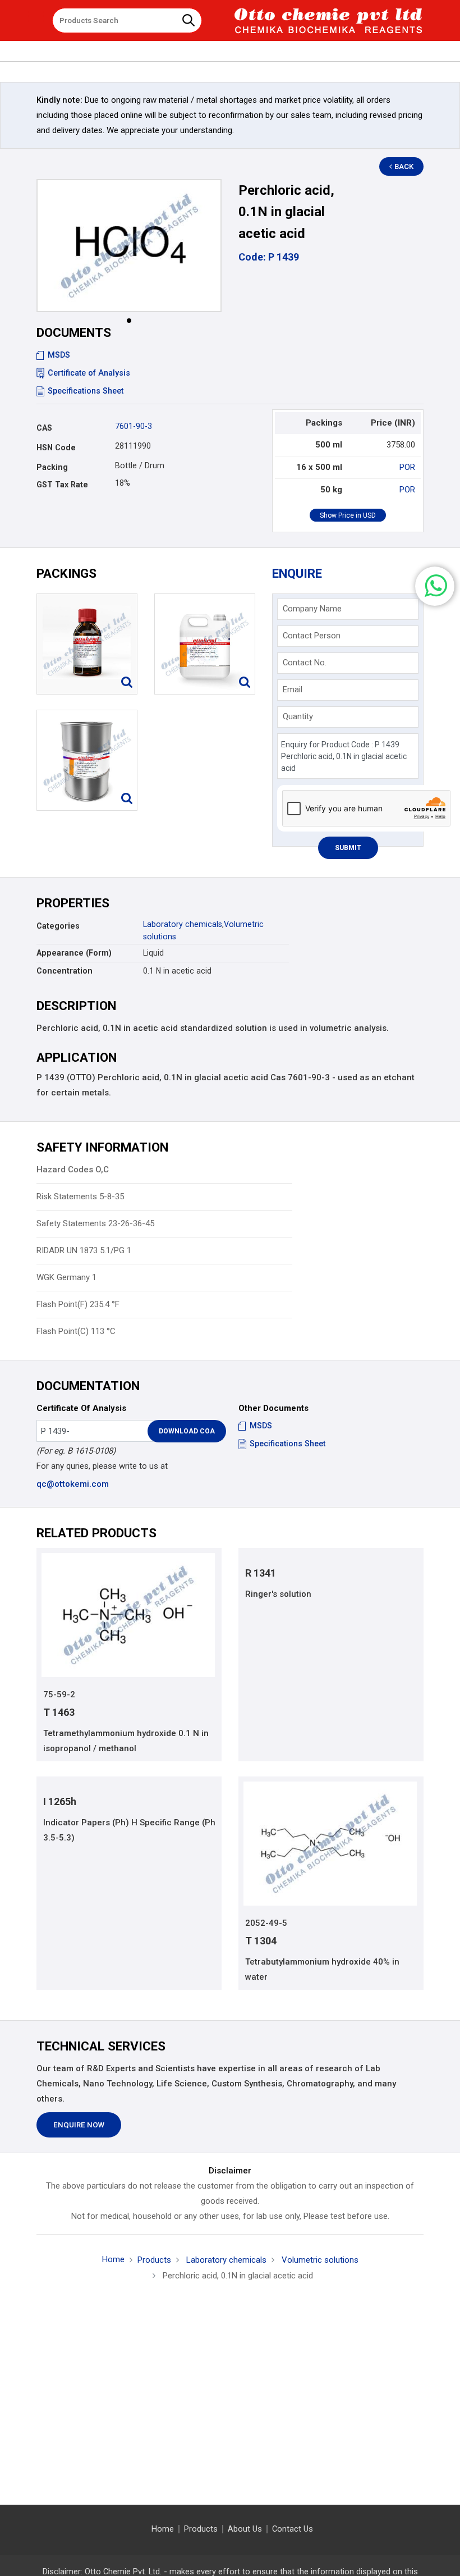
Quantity (298, 716)
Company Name (312, 609)
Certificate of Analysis (89, 373)
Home (113, 2259)
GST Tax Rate (62, 485)
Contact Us (293, 2529)
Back (404, 166)
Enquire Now (79, 2125)
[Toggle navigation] (36, 16)
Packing (52, 467)
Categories (58, 926)
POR (407, 467)
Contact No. (305, 663)
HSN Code (56, 447)
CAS (44, 428)
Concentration (65, 971)
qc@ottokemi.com (73, 1484)
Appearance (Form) (74, 953)
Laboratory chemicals (183, 924)
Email (293, 689)
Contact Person (312, 636)
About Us (245, 2529)
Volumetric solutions (319, 2260)
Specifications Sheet (86, 391)
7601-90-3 (134, 426)
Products (154, 2260)
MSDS (59, 355)
